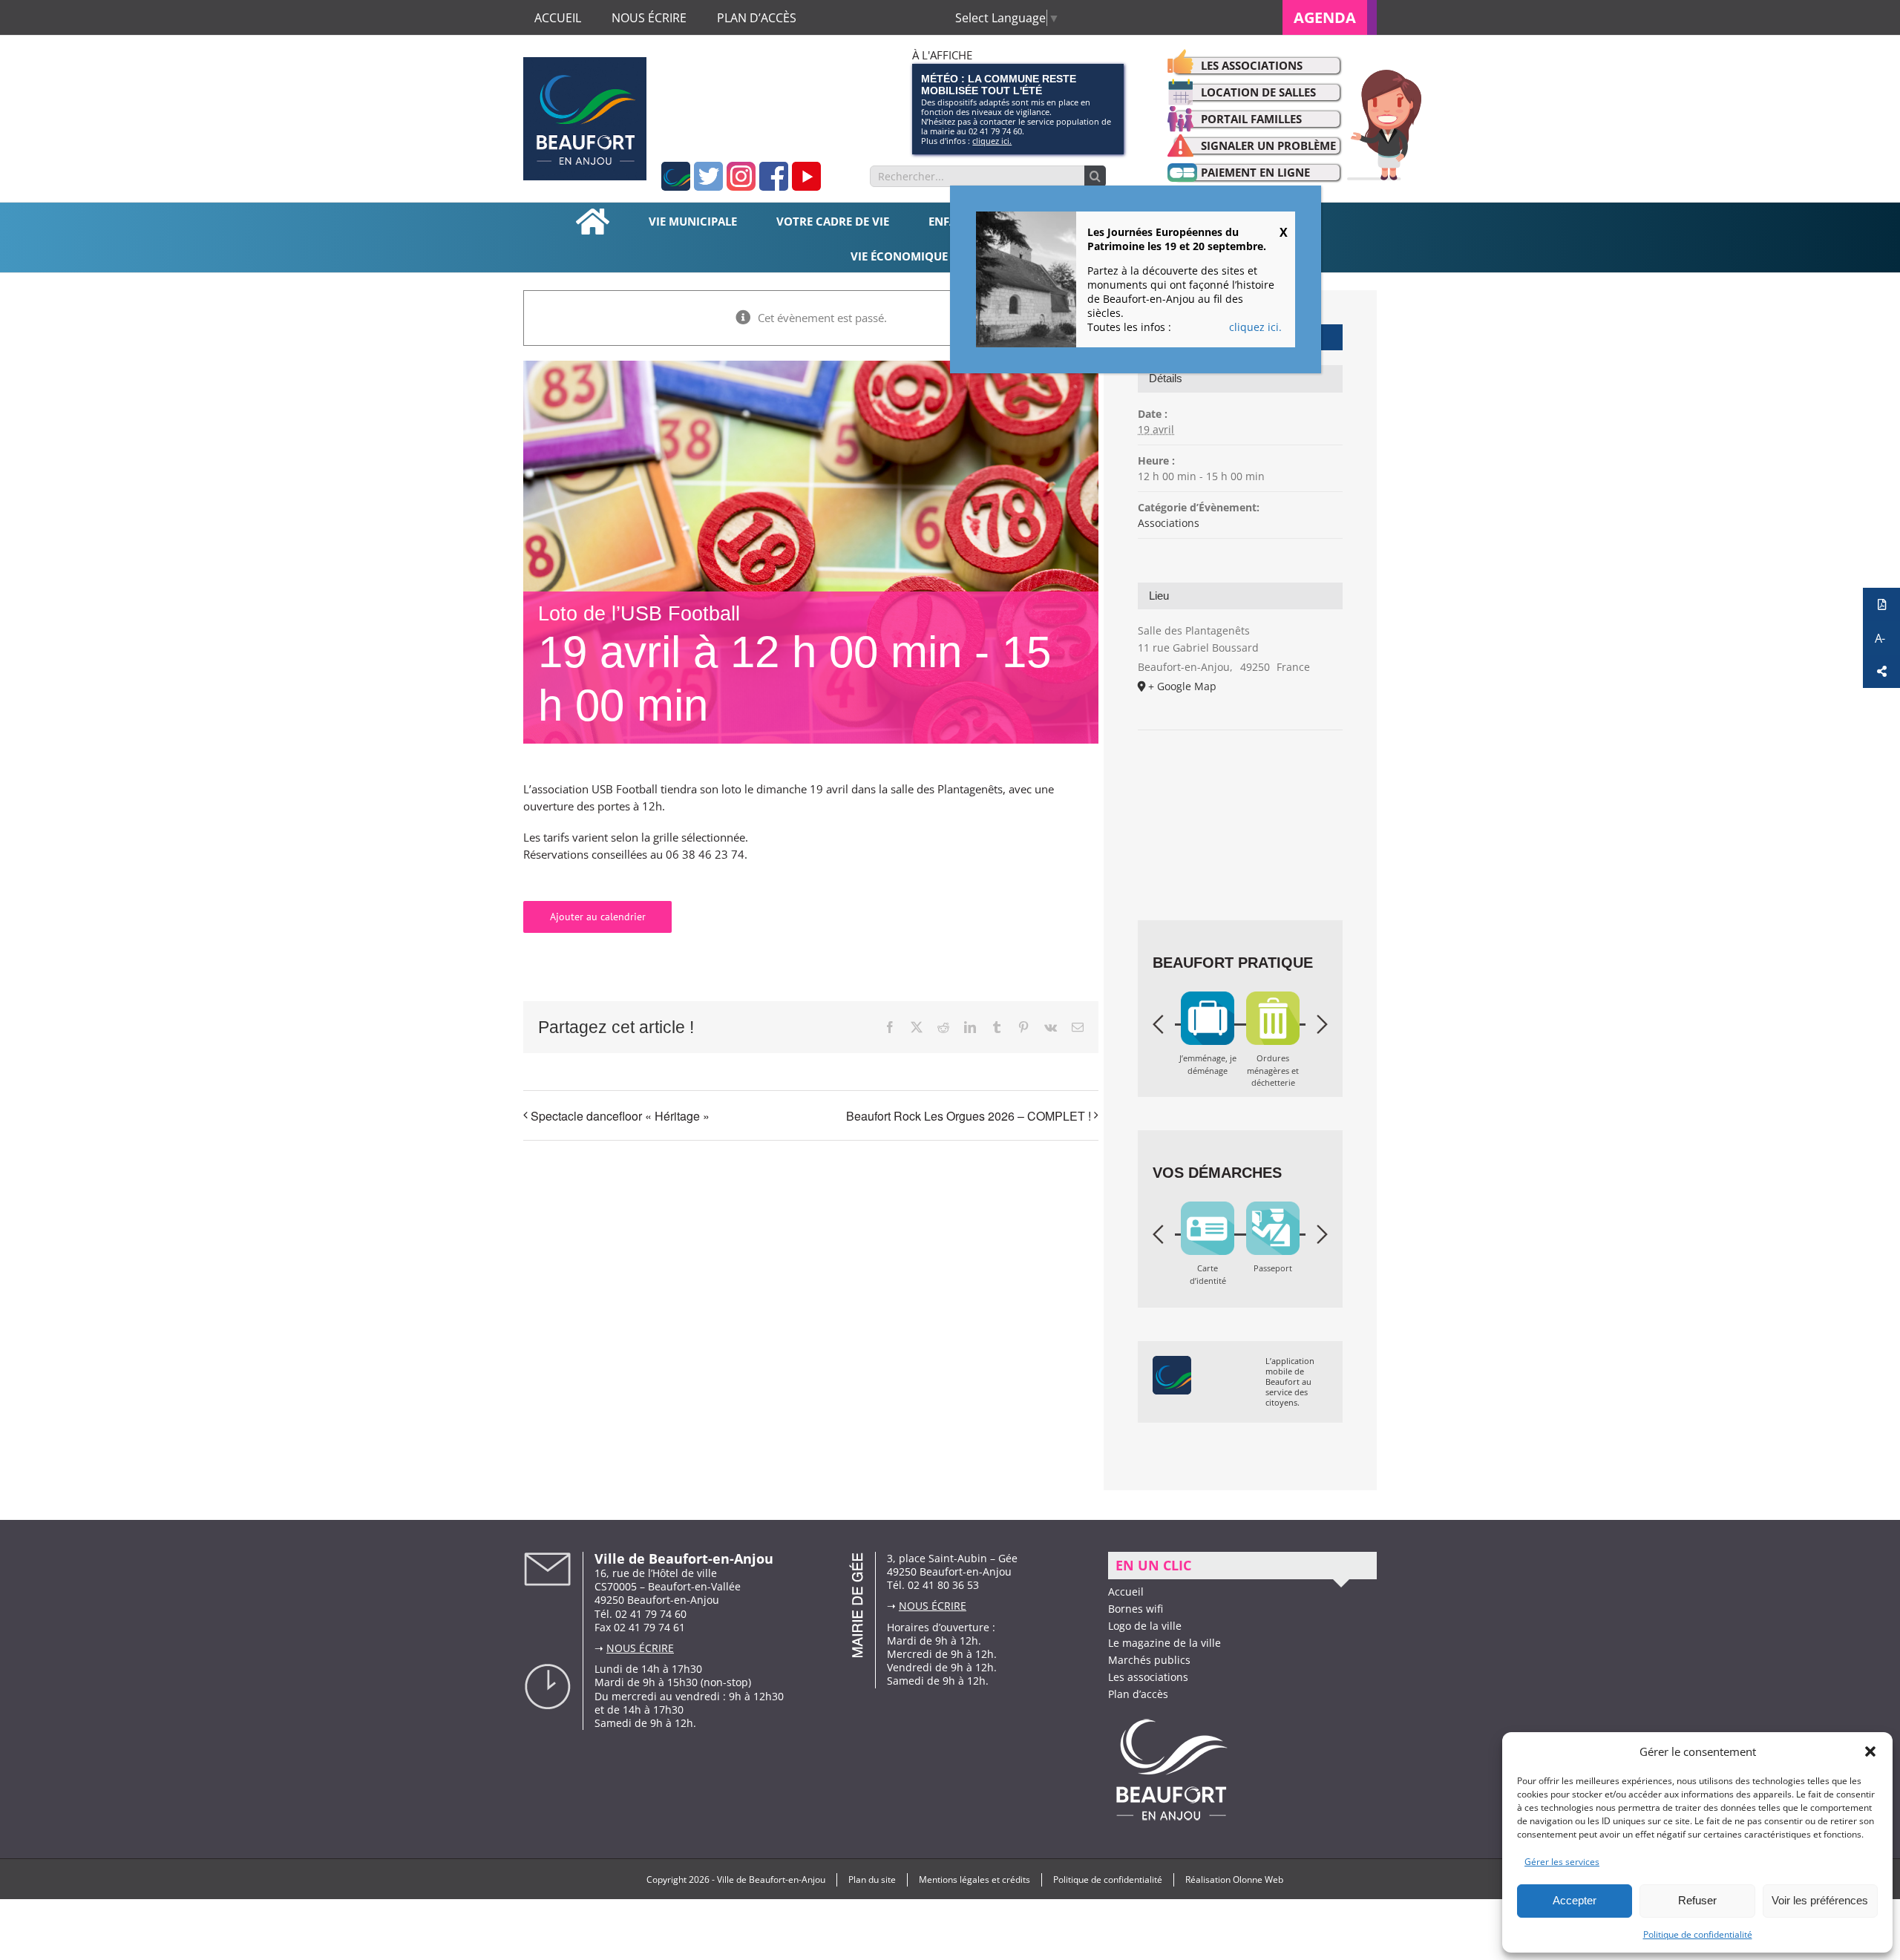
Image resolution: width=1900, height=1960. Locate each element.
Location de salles (1258, 92)
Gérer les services (1562, 1862)
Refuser (1697, 1900)
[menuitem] (1330, 17)
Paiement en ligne (1255, 172)
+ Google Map (1182, 686)
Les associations (1252, 65)
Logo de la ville (1145, 1626)
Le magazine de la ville (1164, 1643)
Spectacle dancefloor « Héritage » (620, 1116)
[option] (1208, 1045)
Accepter (1575, 1900)
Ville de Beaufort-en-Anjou (771, 1879)
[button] (1870, 1751)
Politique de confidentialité (1698, 1934)
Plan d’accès (1138, 1694)
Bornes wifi (1136, 1609)
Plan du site (872, 1879)
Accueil (1126, 1592)
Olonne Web (1258, 1879)
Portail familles (1251, 119)
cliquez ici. (992, 141)
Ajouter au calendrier (598, 917)
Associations (1169, 523)
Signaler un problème (1268, 145)
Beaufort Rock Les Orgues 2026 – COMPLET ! (969, 1116)
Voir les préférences (1820, 1900)
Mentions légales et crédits (974, 1879)
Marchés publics (1149, 1660)
